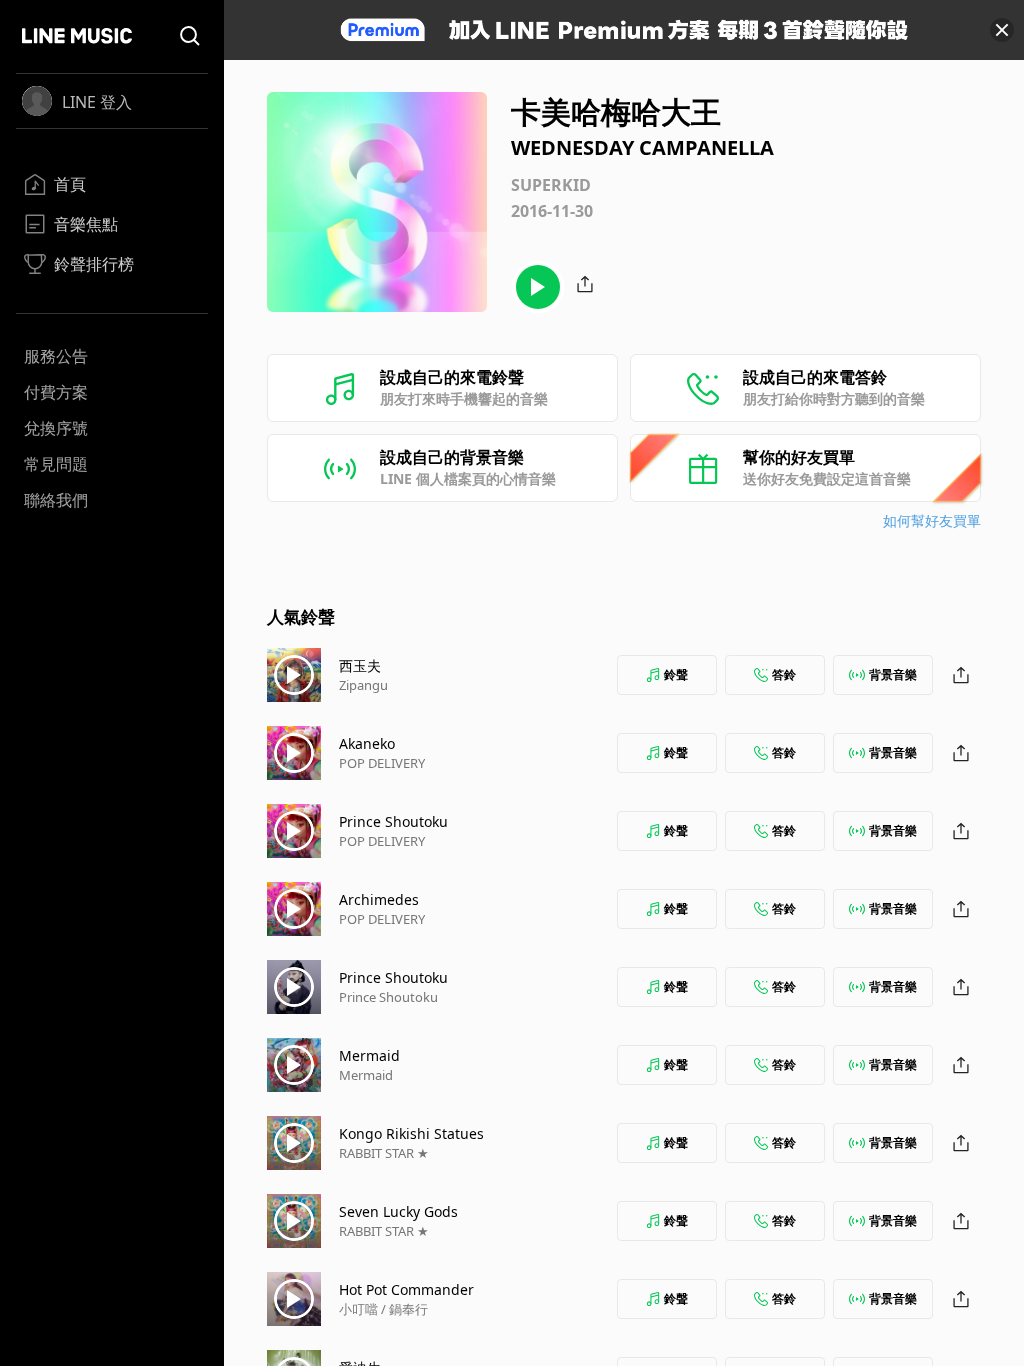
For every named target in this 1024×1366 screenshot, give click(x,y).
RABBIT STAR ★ (384, 1153)
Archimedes (379, 899)
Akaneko (367, 743)
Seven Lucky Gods (398, 1211)
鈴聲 (676, 674)
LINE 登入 (97, 102)
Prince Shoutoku (393, 821)
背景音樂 (893, 674)
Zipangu (363, 685)
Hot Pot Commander (406, 1289)
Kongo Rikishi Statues (411, 1133)
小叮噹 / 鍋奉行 (383, 1309)
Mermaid (369, 1055)
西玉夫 (360, 665)
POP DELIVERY (382, 763)
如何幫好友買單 (932, 520)
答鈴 (784, 674)
